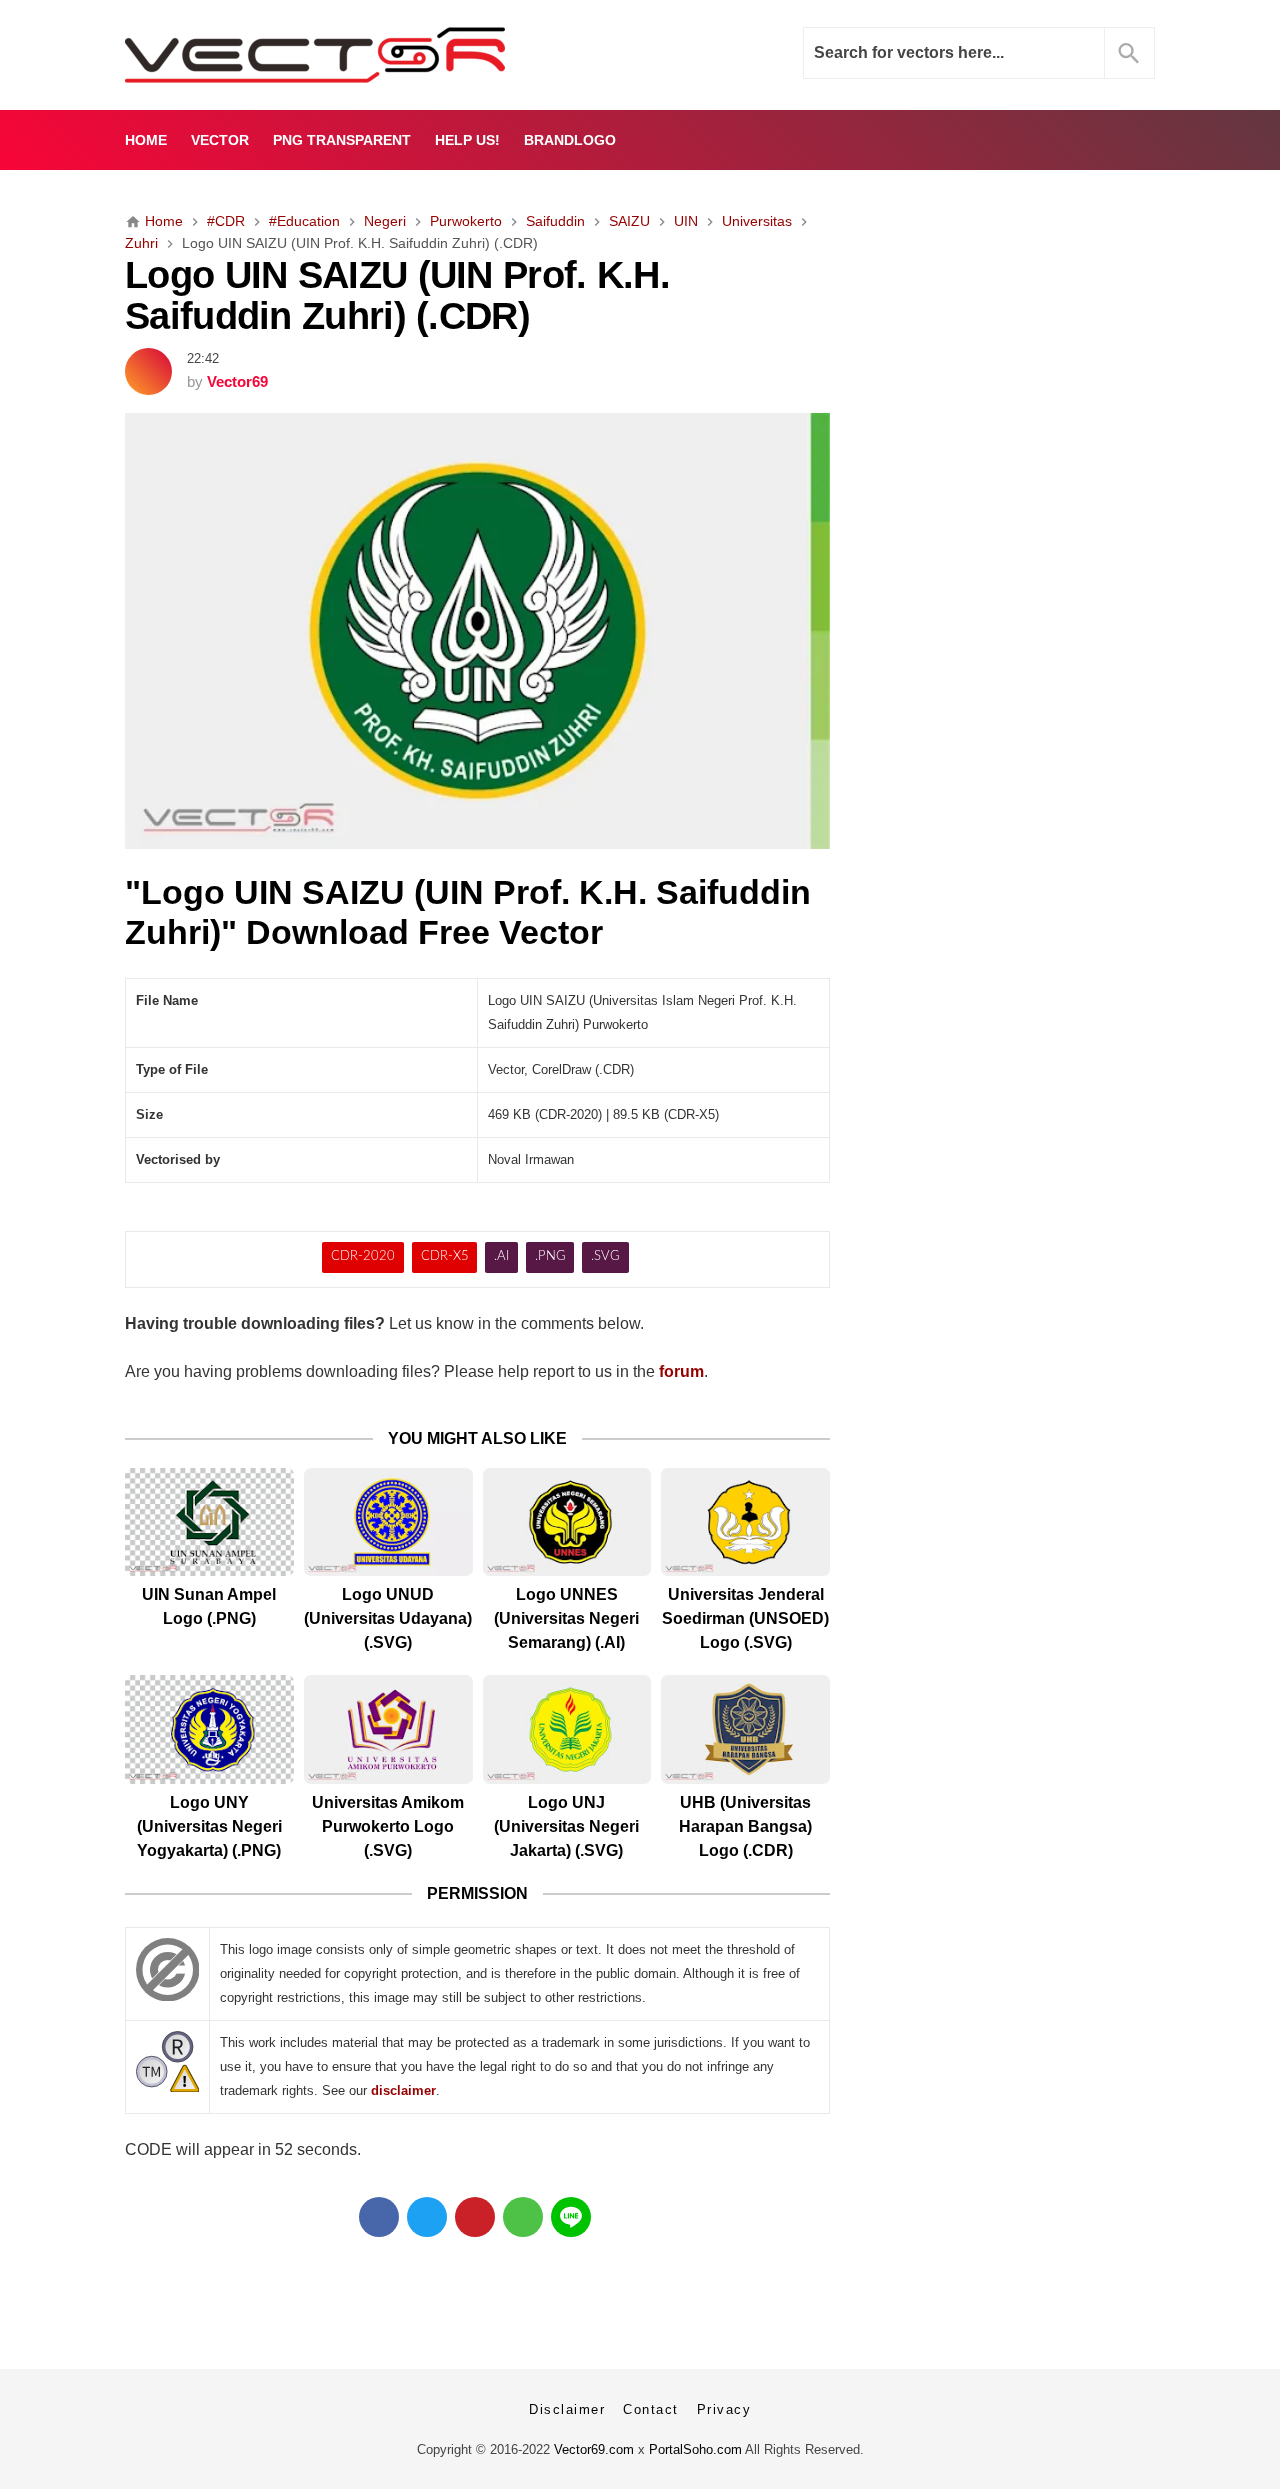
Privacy (724, 2409)
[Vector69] (377, 55)
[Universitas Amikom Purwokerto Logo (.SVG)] (388, 1729)
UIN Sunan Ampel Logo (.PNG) (209, 1606)
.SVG (605, 1256)
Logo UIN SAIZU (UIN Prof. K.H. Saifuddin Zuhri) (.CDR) (397, 295)
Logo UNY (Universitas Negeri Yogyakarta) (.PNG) (209, 1826)
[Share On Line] (571, 2217)
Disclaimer (567, 2409)
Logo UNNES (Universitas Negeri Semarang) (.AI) (566, 1618)
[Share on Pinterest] (475, 2217)
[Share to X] (427, 2217)
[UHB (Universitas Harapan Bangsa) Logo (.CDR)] (745, 1729)
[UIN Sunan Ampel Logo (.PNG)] (209, 1522)
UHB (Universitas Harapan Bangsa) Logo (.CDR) (745, 1826)
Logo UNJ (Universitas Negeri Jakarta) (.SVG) (566, 1826)
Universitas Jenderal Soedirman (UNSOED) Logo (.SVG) (745, 1618)
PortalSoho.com (695, 2449)
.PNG (550, 1256)
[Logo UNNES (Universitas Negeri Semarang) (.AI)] (567, 1522)
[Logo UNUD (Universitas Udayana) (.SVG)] (388, 1522)
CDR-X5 (445, 1256)
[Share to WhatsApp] (523, 2217)
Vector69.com (594, 2449)
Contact (651, 2409)
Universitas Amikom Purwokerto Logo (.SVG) (388, 1826)
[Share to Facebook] (379, 2217)
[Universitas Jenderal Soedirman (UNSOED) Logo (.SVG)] (745, 1522)
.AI (501, 1256)
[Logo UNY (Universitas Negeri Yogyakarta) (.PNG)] (209, 1729)
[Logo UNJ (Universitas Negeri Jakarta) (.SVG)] (567, 1729)
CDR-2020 (363, 1256)
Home (146, 140)
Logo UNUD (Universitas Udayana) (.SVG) (388, 1618)
